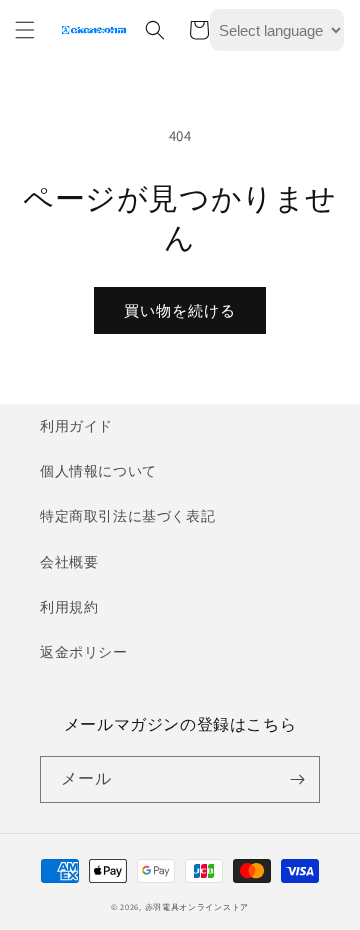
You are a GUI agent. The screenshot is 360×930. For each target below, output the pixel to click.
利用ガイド (76, 426)
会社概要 (69, 562)
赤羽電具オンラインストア (197, 906)
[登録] (297, 779)
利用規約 (69, 607)
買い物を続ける (180, 310)
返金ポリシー (84, 652)
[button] (25, 30)
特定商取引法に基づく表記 (127, 516)
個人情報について (98, 471)
